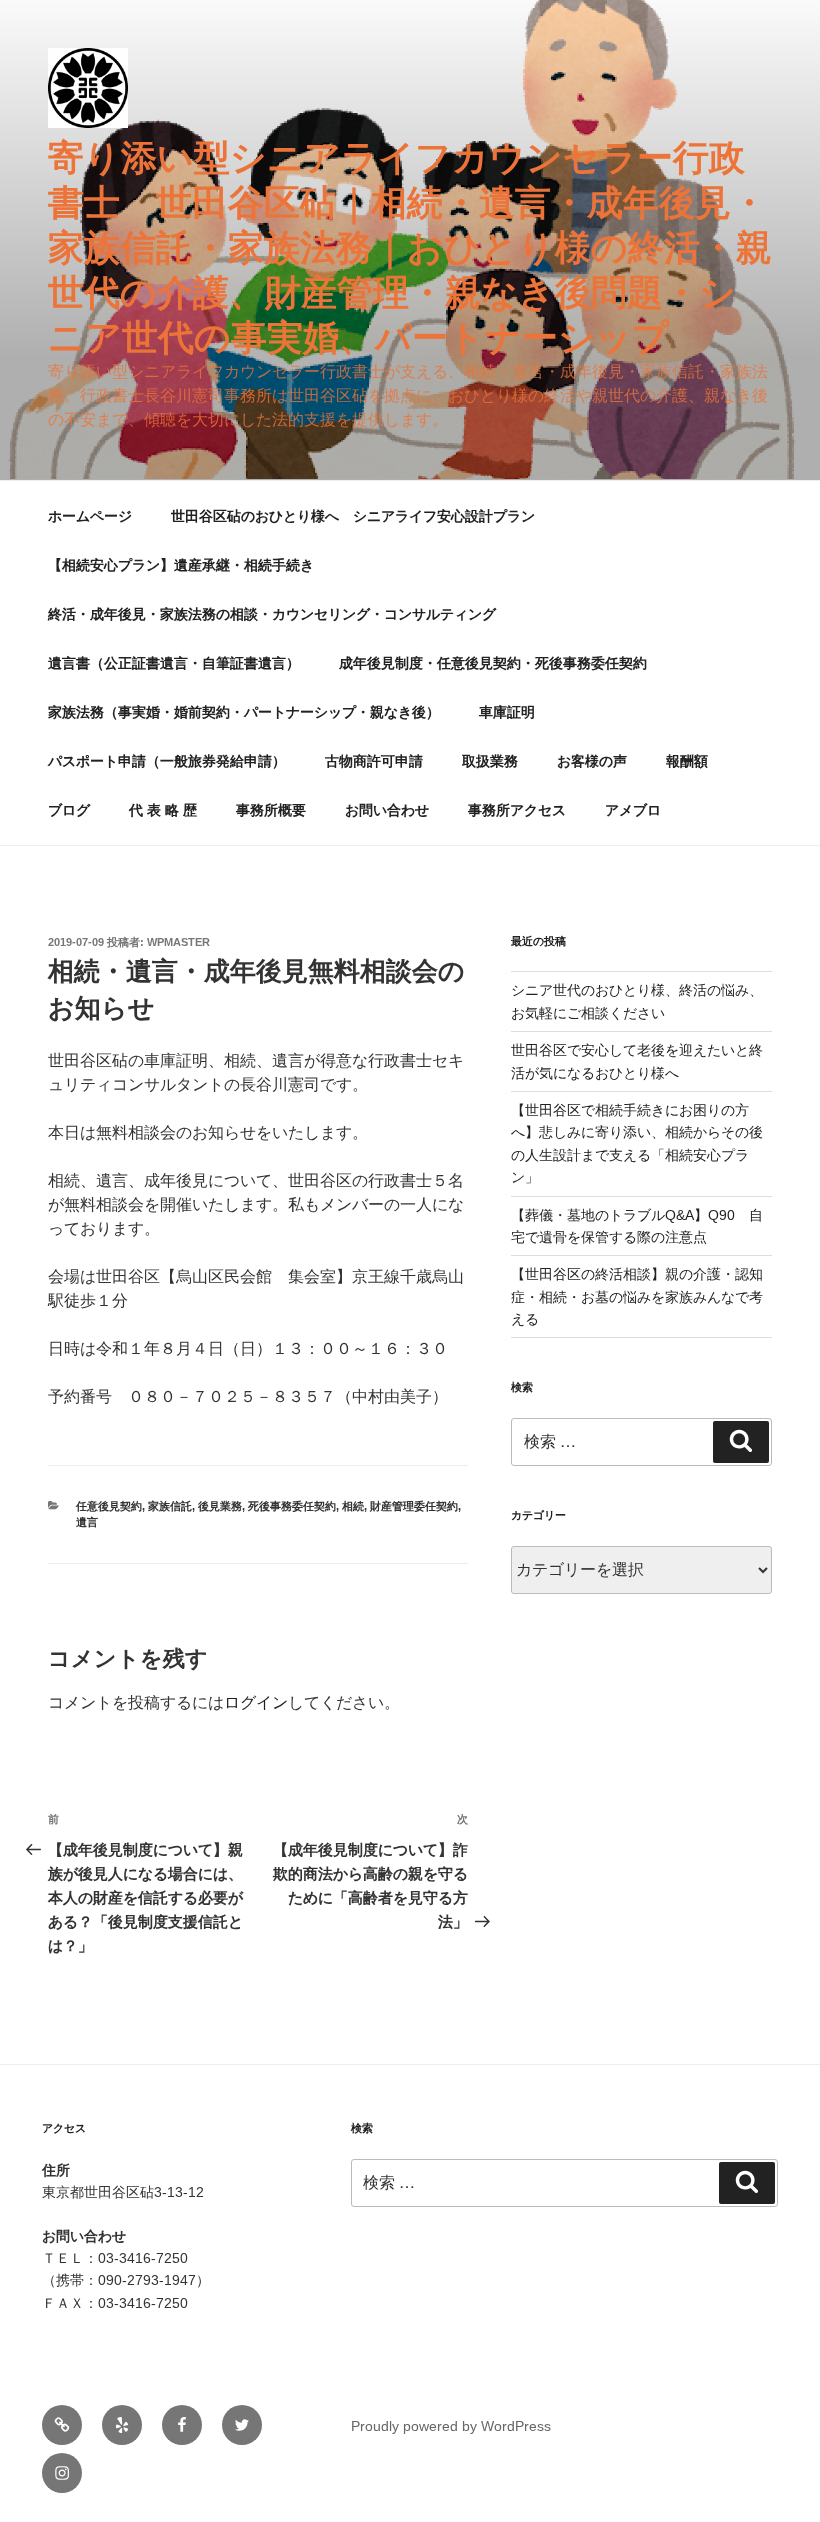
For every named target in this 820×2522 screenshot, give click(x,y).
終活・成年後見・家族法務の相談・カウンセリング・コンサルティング (272, 614)
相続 (353, 1506)
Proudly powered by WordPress (451, 2426)
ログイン (256, 1702)
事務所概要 (271, 810)
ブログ (69, 810)
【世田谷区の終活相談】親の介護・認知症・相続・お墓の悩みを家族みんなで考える (637, 1296)
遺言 (87, 1522)
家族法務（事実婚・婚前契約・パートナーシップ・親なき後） (244, 712)
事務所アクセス (517, 810)
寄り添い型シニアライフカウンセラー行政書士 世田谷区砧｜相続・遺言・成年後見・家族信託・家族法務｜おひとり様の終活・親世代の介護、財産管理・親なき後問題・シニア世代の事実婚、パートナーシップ (410, 247)
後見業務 (220, 1506)
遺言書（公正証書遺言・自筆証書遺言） (174, 663)
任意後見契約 (109, 1506)
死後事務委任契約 (292, 1506)
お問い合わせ (387, 810)
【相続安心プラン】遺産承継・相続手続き (181, 565)
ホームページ (90, 516)
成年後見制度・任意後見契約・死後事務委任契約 (493, 663)
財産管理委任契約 (414, 1506)
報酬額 (687, 761)
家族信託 (170, 1506)
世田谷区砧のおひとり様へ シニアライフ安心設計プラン (353, 516)
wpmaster (178, 942)
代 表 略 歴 (163, 810)
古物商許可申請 (374, 761)
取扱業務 (490, 761)
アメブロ (633, 810)
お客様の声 (592, 761)
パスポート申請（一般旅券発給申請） (167, 761)
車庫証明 (507, 712)
